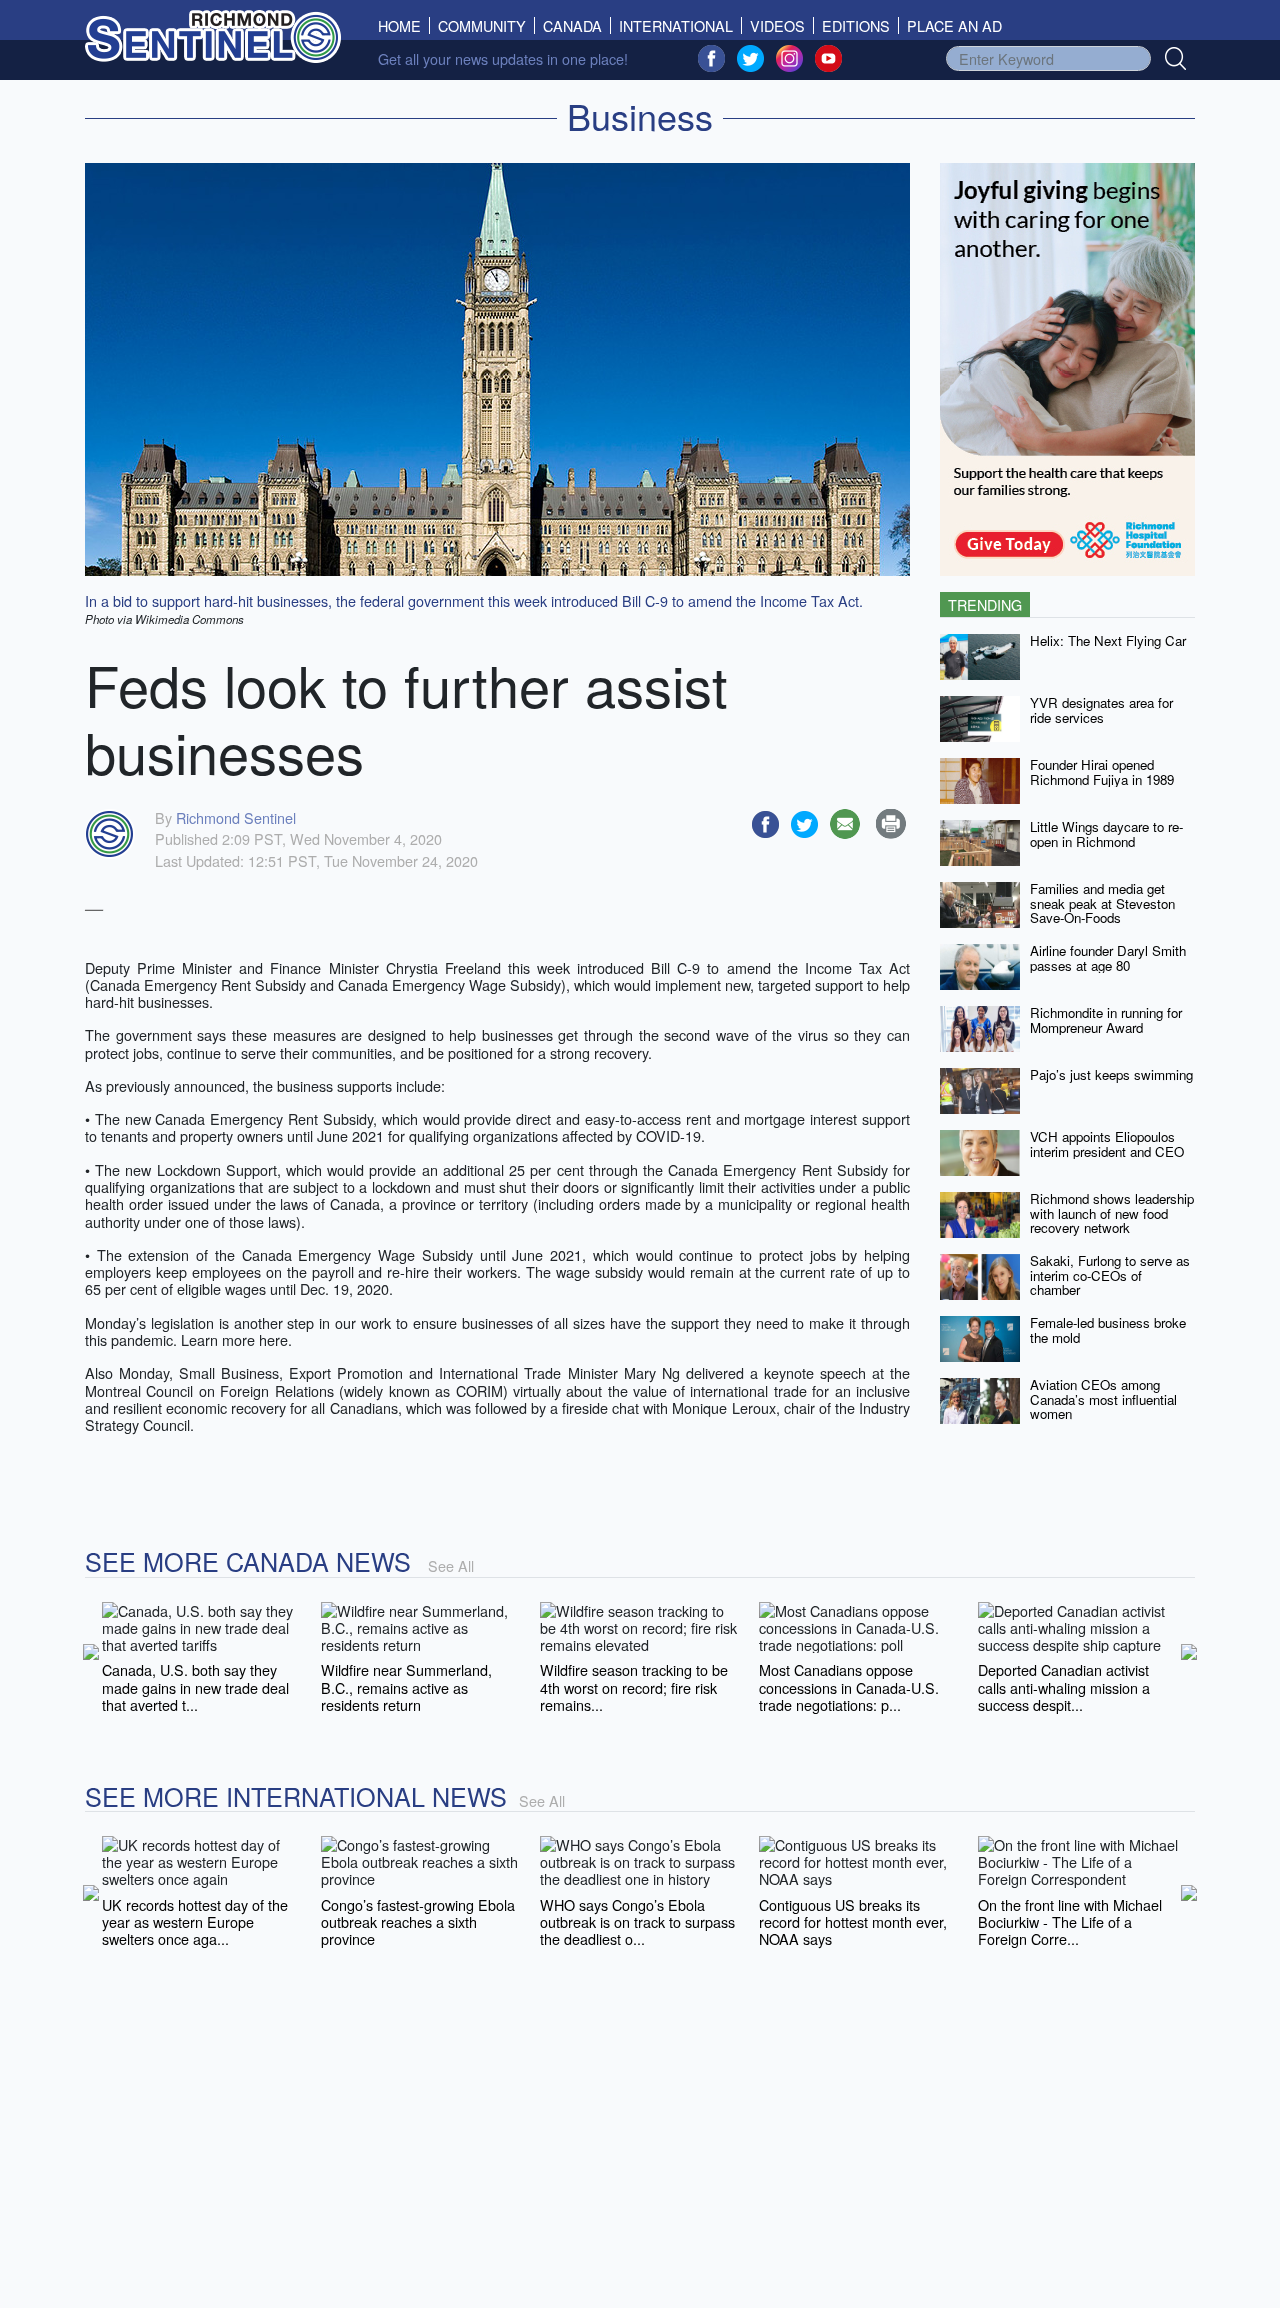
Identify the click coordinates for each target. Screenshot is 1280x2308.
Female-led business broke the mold (1108, 1330)
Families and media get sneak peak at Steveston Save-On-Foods (1102, 903)
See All (451, 1565)
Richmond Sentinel (236, 817)
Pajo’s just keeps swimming (1111, 1074)
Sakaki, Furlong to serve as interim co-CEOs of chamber (1110, 1275)
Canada (572, 25)
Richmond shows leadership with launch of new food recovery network (1112, 1213)
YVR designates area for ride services (1101, 710)
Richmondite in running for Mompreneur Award (1106, 1020)
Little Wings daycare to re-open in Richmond (1106, 834)
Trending (985, 604)
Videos (777, 25)
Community (482, 25)
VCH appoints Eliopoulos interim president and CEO (1107, 1144)
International (676, 25)
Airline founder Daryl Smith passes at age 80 (1108, 958)
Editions (856, 25)
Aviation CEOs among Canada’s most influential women (1103, 1399)
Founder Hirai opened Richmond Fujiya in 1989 (1102, 772)
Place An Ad (954, 25)
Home (404, 25)
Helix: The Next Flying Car (1108, 640)
